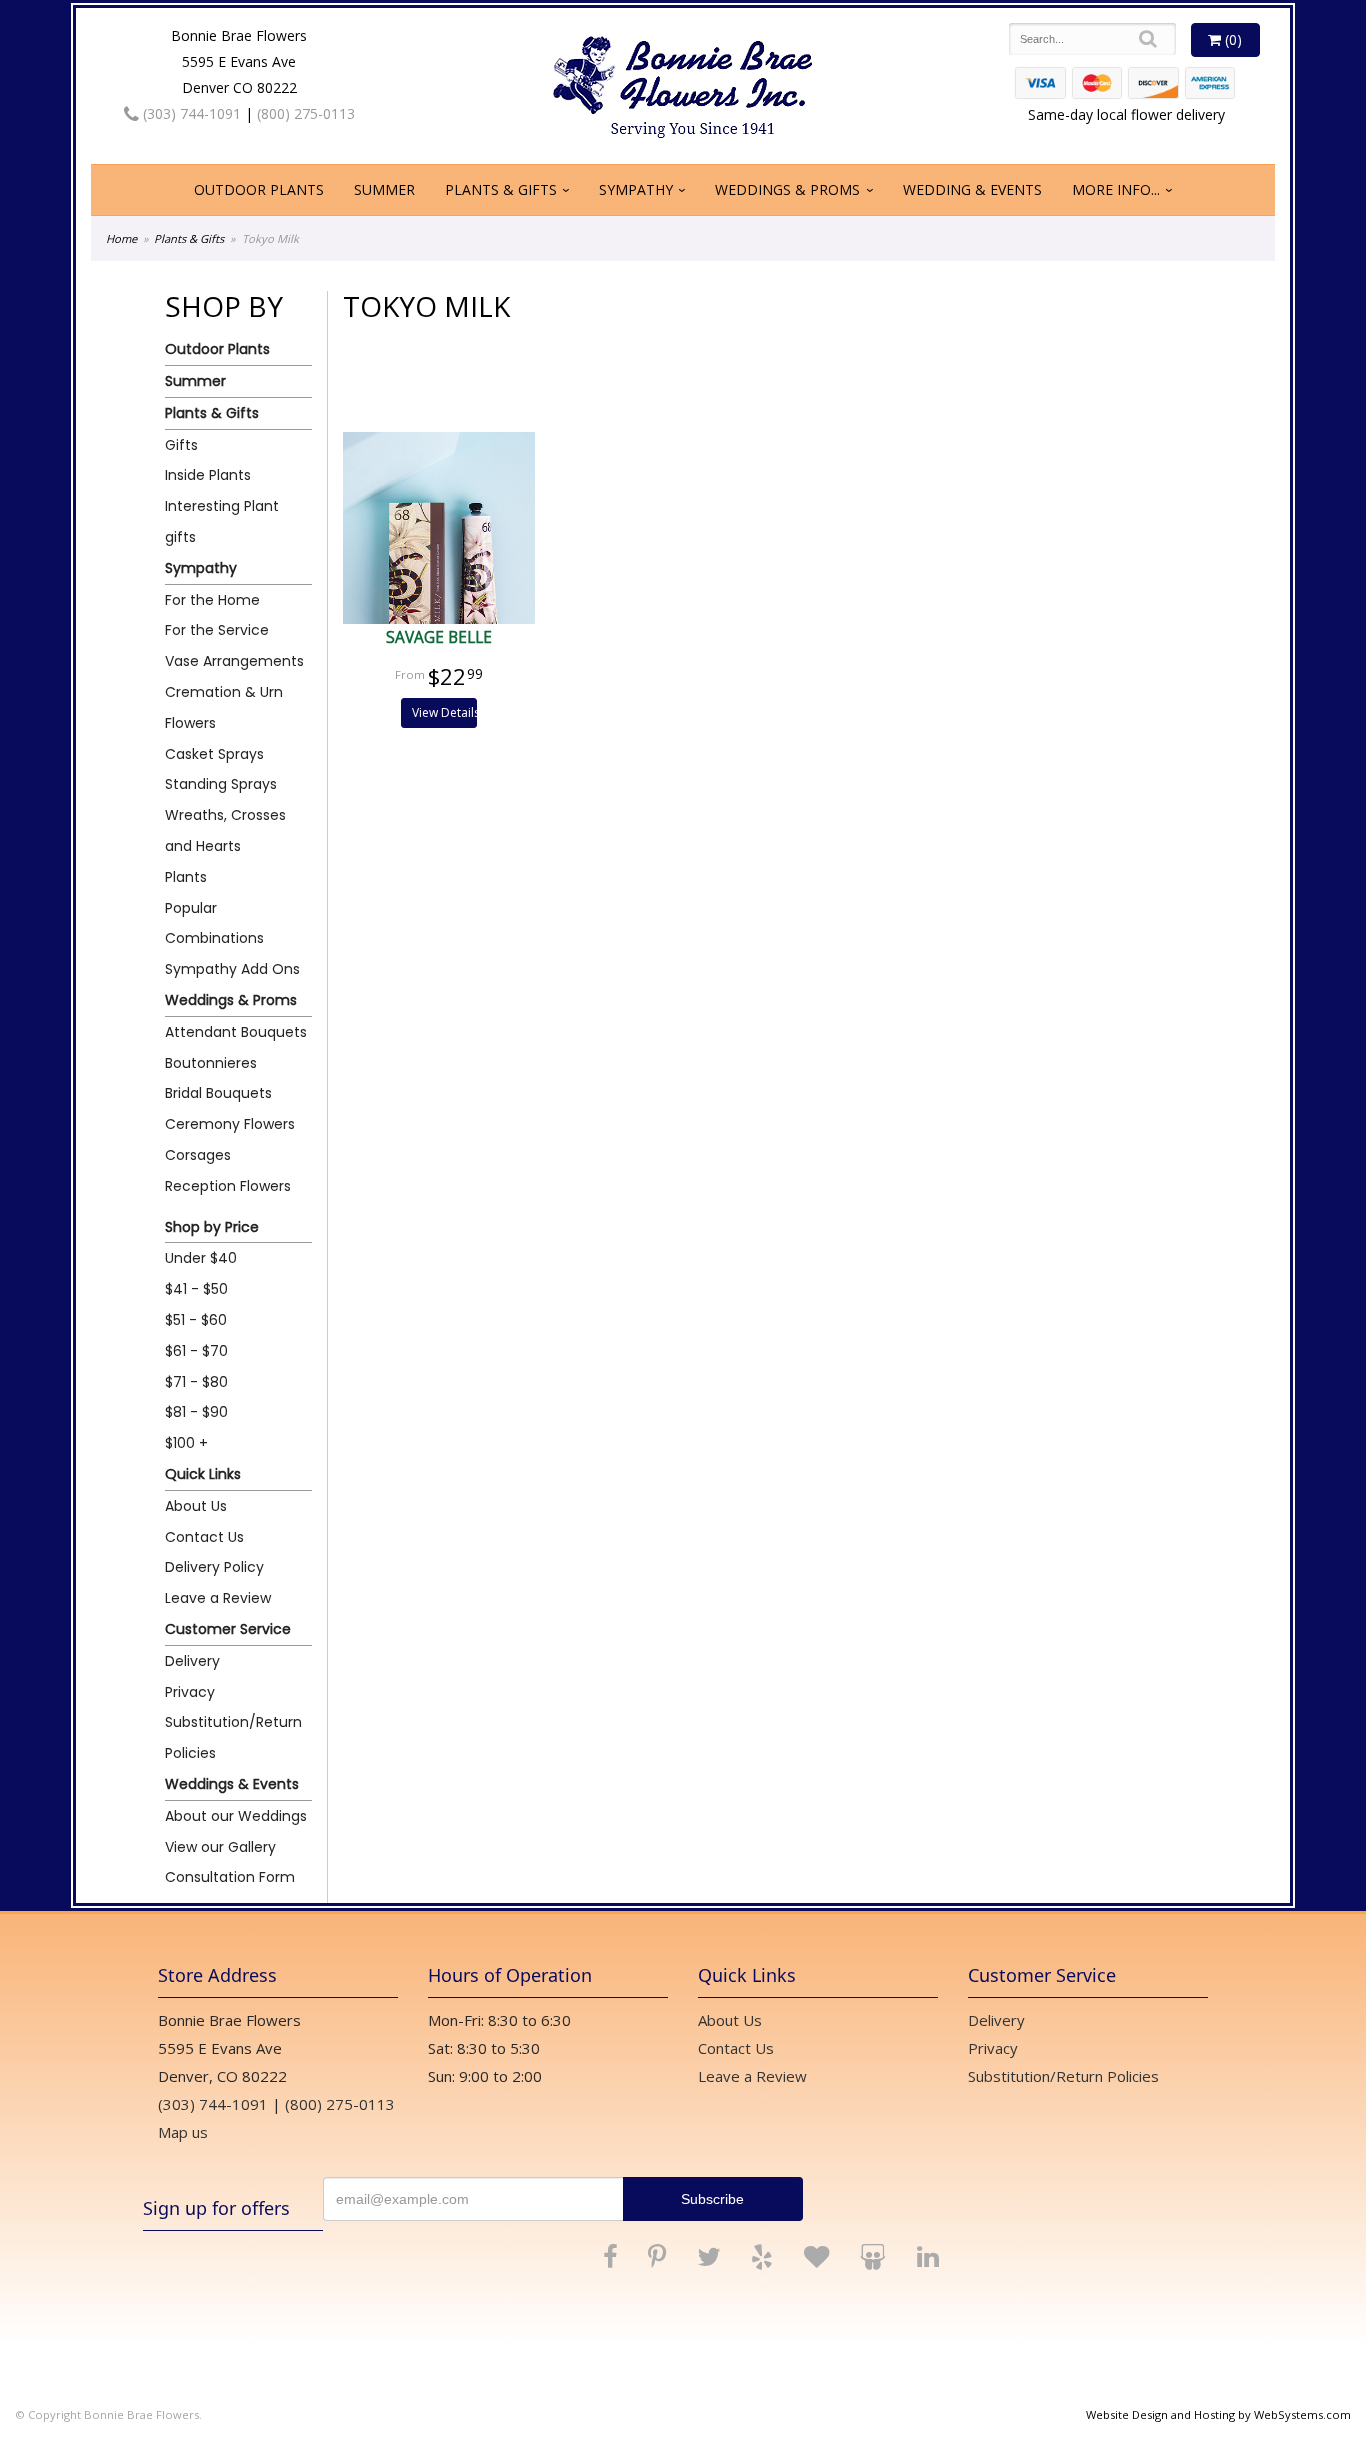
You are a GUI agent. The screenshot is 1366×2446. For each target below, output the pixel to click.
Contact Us (204, 1537)
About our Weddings (236, 1816)
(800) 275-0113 (306, 113)
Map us (183, 2132)
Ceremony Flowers (230, 1124)
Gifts (181, 445)
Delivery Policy (214, 1567)
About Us (196, 1506)
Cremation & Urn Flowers (224, 707)
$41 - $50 (196, 1289)
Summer (384, 189)
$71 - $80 (196, 1382)
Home (121, 238)
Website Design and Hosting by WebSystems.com (1218, 2414)
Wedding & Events (972, 189)
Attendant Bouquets (236, 1032)
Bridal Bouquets (218, 1093)
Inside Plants (208, 475)
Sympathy (636, 189)
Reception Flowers (228, 1186)
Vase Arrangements (234, 661)
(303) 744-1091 (190, 113)
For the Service (217, 630)
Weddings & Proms (787, 189)
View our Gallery (220, 1847)
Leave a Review (218, 1598)
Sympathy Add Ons (232, 969)
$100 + (186, 1443)
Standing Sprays (221, 784)
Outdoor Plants (259, 189)
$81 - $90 (196, 1412)
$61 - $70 (196, 1351)
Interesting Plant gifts (222, 521)
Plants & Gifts (501, 189)
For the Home (212, 600)
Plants (186, 877)
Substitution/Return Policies (233, 1737)
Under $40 (201, 1258)
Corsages (198, 1155)
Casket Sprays (214, 754)
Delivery (192, 1661)
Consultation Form (230, 1877)
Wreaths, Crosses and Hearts (225, 830)
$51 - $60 (196, 1320)
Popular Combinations (214, 923)
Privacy (190, 1692)
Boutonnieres (211, 1063)
